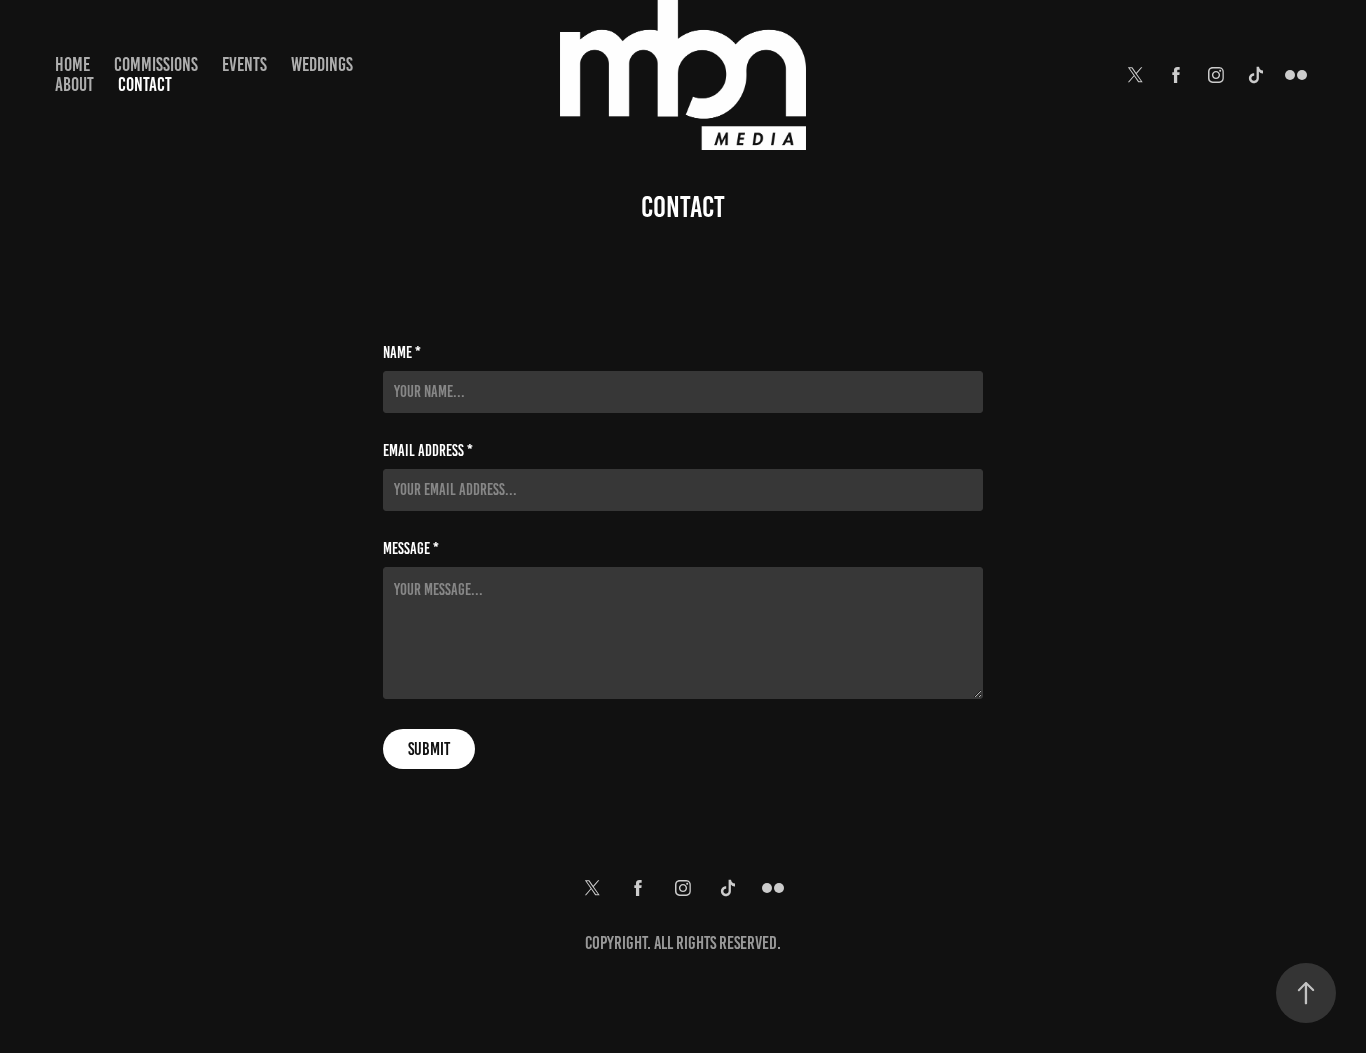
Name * (402, 353)
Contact (145, 84)
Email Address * (428, 451)
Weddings (322, 64)
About (74, 84)
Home (72, 64)
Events (244, 64)
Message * (411, 549)
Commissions (156, 64)
